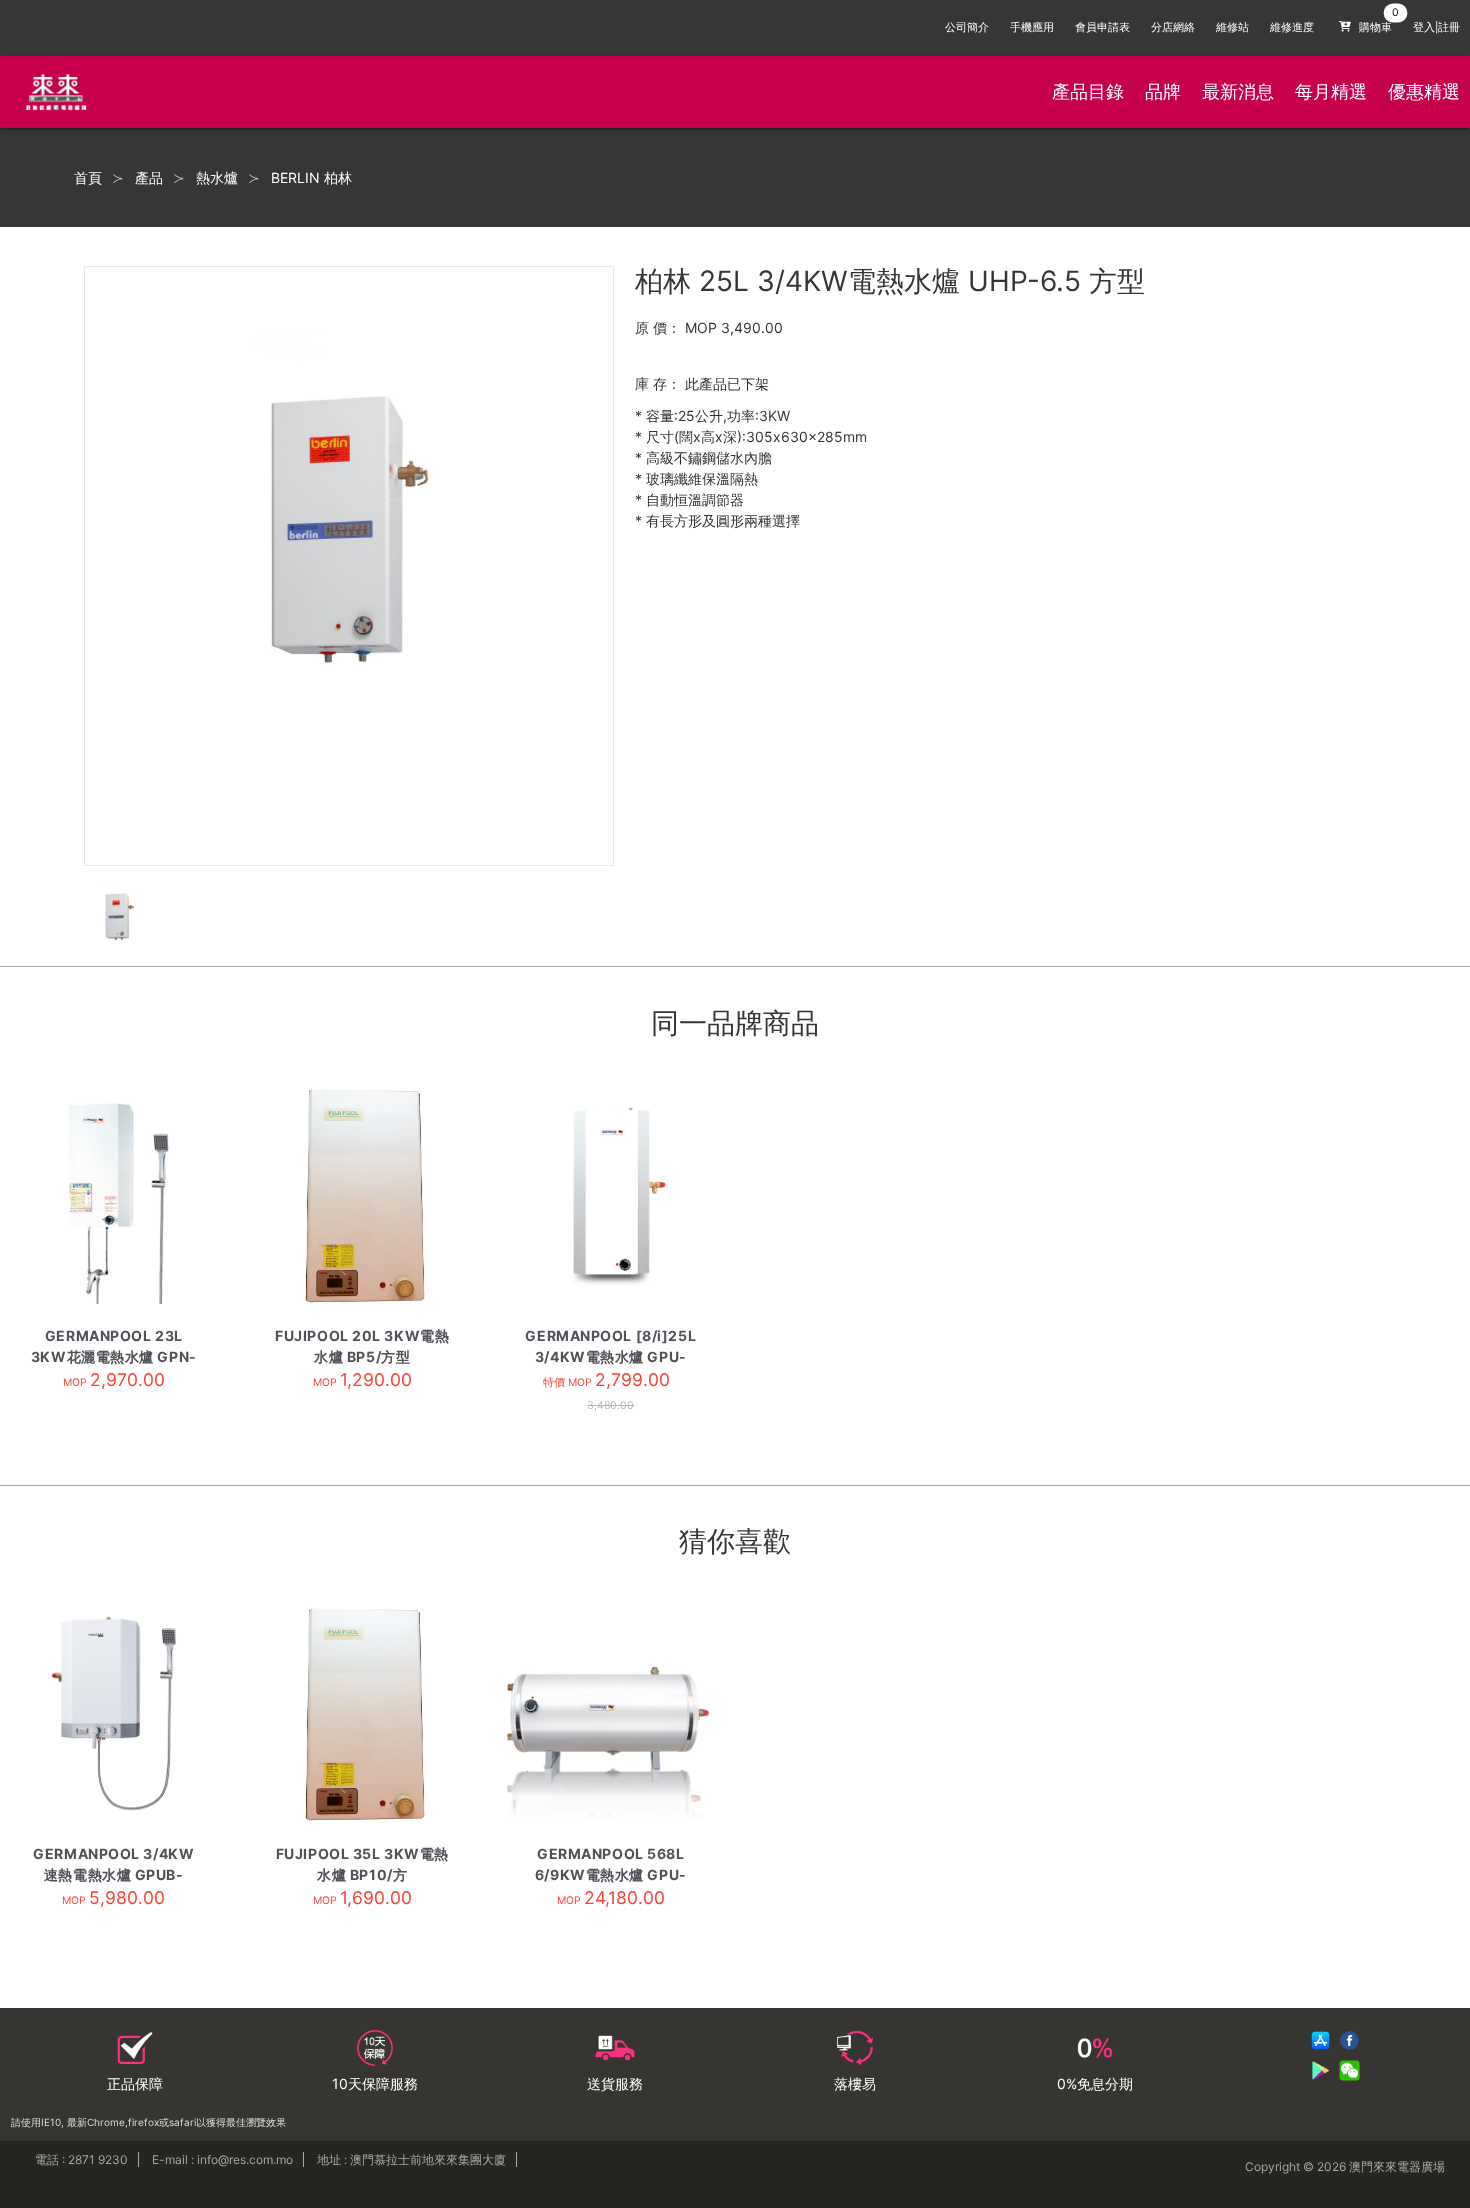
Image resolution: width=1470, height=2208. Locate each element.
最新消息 (1238, 91)
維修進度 (1292, 27)
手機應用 (1032, 27)
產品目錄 (1088, 91)
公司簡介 (967, 27)
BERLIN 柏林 (311, 178)
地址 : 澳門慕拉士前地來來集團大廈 (411, 2159)
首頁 (88, 178)
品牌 (1163, 91)
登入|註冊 (1436, 27)
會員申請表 (1102, 27)
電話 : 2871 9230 (81, 2159)
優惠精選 (1424, 91)
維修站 (1232, 27)
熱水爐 (217, 178)
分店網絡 (1173, 27)
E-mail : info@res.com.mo (222, 2159)
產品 (149, 178)
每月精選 (1331, 91)
